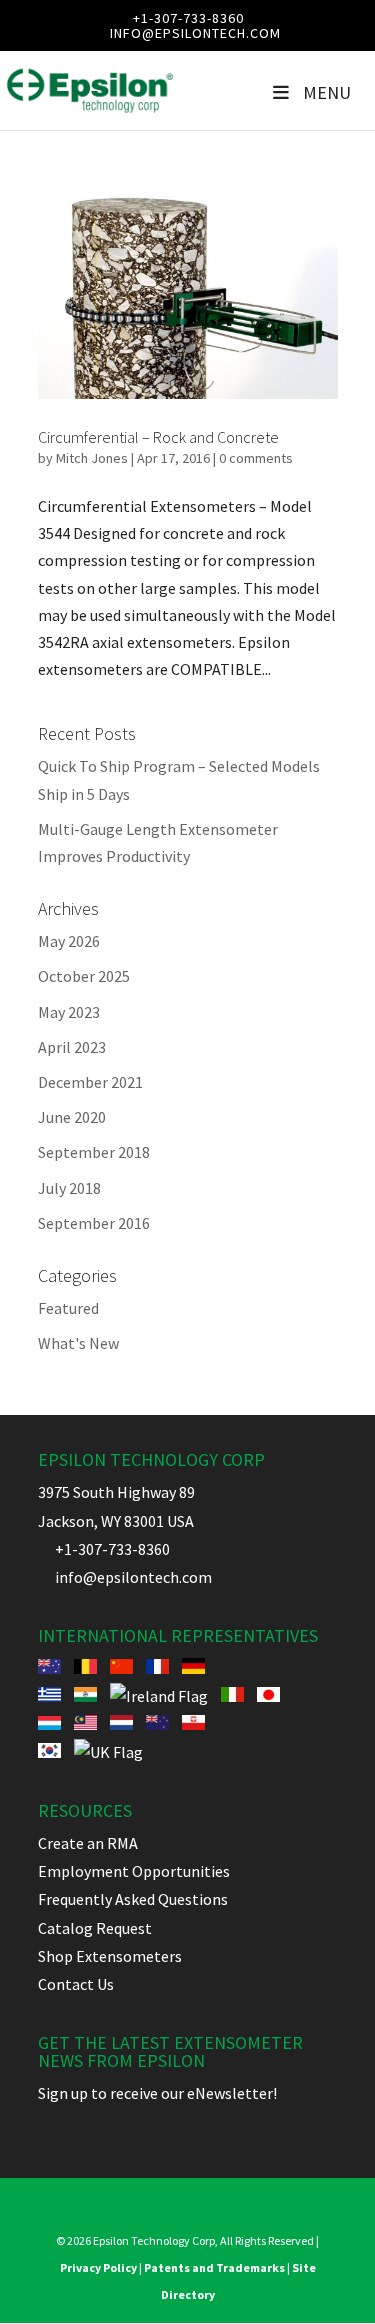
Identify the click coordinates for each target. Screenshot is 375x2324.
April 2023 (72, 1047)
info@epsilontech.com (125, 1577)
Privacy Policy (98, 2267)
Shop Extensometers (110, 1956)
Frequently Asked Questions (133, 1899)
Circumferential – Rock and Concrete (158, 437)
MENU (327, 92)
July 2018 (69, 1188)
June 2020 (72, 1117)
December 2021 (90, 1082)
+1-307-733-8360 (188, 18)
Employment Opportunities (134, 1871)
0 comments (256, 458)
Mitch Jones (92, 458)
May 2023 (69, 1012)
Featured (68, 1308)
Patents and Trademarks (214, 2267)
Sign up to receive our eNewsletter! (157, 2093)
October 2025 (84, 976)
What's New (78, 1343)
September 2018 (94, 1152)
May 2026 (69, 941)
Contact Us (76, 1984)
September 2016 (94, 1223)
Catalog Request (95, 1928)
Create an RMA (88, 1843)
